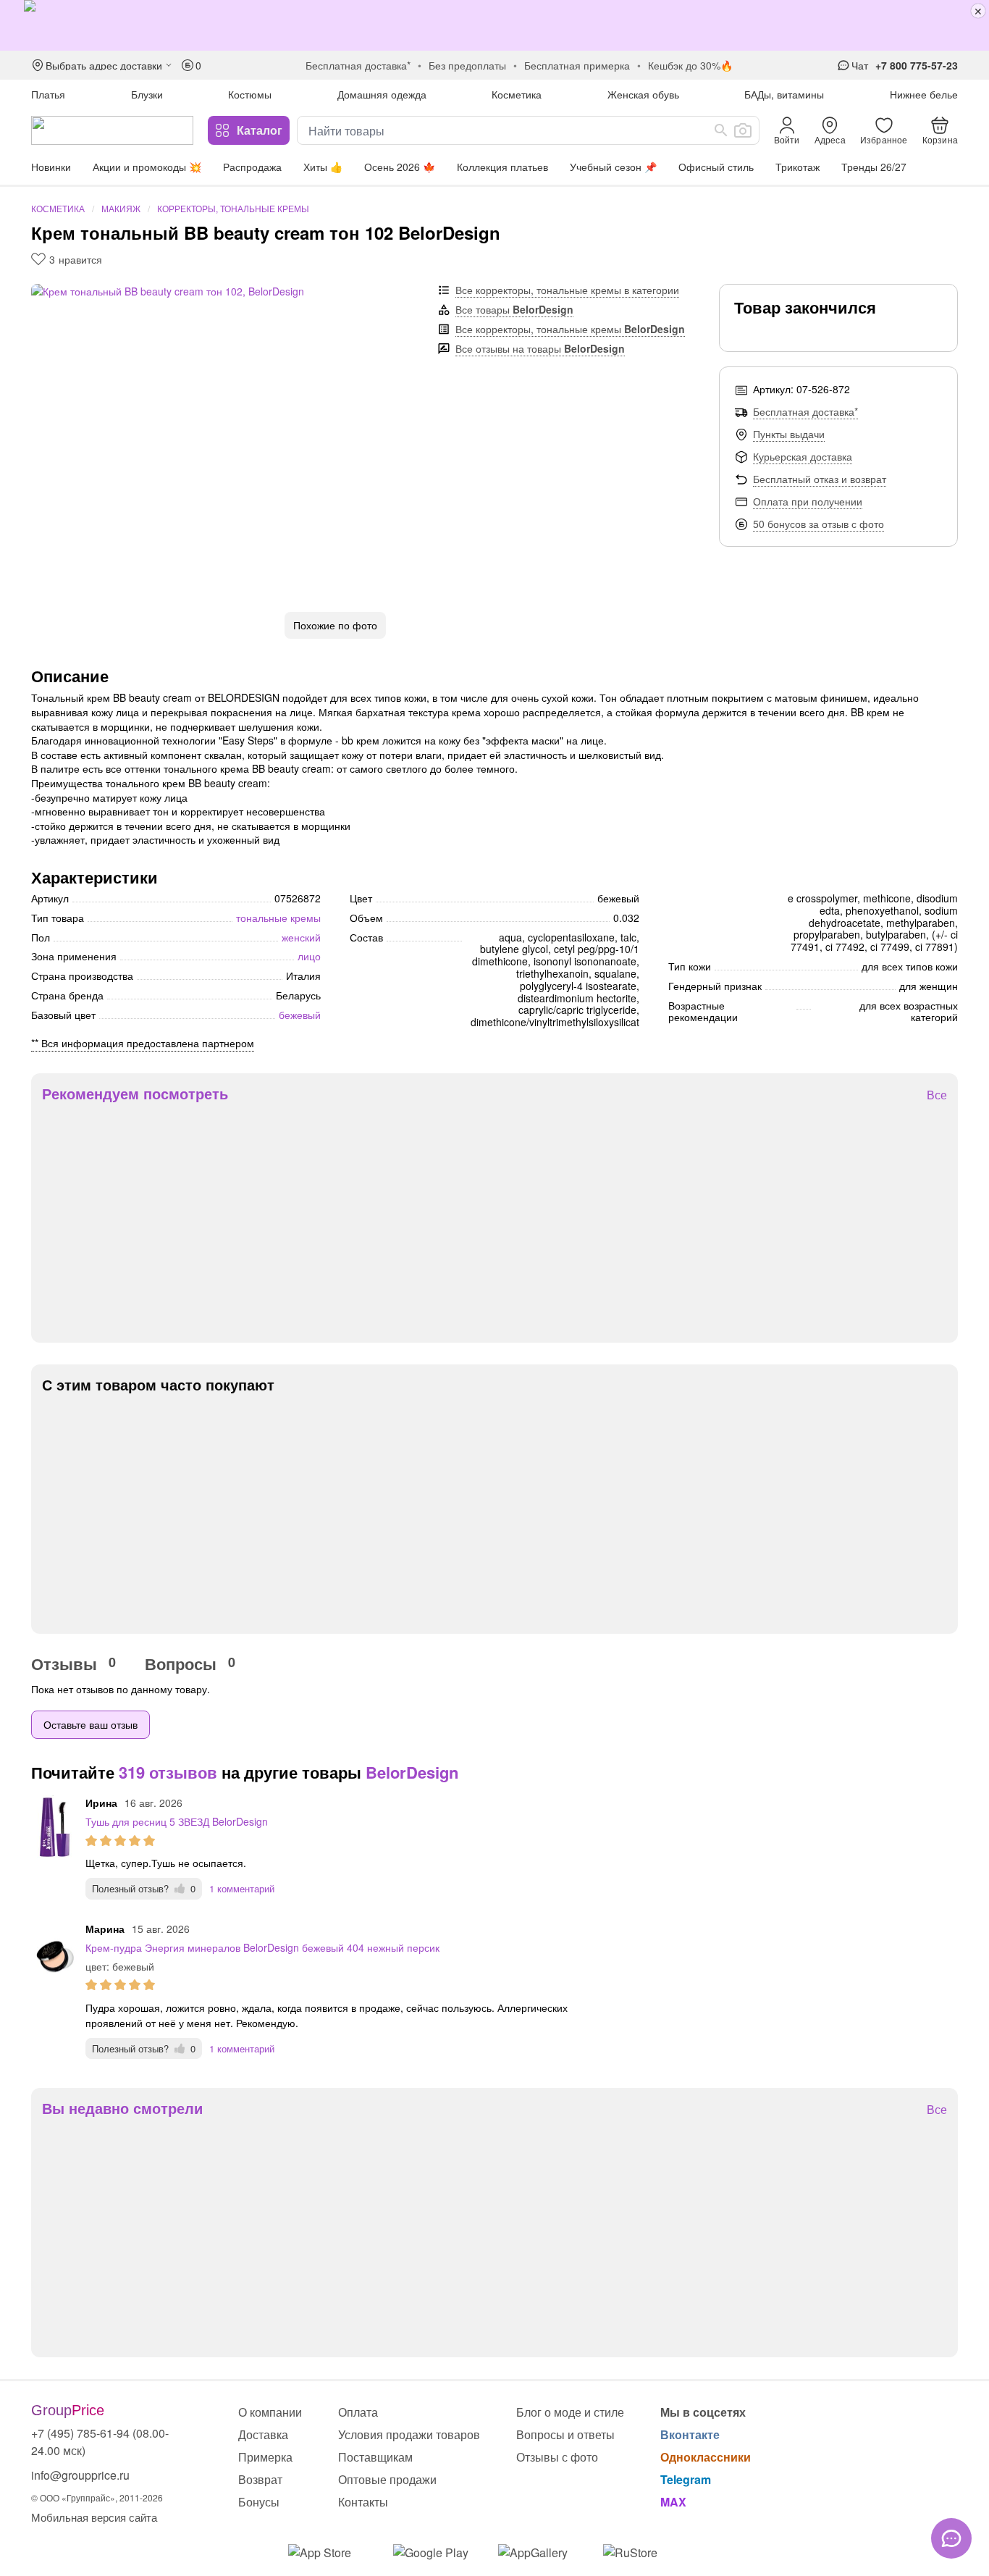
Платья (48, 94)
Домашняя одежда (382, 94)
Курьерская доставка (803, 456)
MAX (673, 2502)
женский (301, 937)
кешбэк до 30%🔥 (690, 65)
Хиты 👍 (323, 167)
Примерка (265, 2457)
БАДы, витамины (784, 94)
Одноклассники (706, 2457)
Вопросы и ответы (565, 2434)
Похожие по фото (335, 625)
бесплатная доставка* (358, 65)
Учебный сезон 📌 (613, 167)
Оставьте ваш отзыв (91, 1724)
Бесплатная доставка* (805, 411)
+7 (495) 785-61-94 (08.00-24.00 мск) (100, 2442)
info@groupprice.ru (80, 2475)
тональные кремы (278, 918)
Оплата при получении (808, 501)
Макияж (121, 208)
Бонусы (259, 2502)
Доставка (263, 2434)
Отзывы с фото (557, 2457)
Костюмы (250, 94)
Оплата (358, 2412)
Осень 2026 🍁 (400, 167)
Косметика (517, 94)
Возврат (260, 2479)
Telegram (686, 2479)
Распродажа (252, 167)
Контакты (363, 2502)
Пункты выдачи (789, 434)
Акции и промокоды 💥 (147, 167)
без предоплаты (467, 65)
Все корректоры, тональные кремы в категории (567, 290)
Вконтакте (690, 2434)
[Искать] (721, 130)
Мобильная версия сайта (94, 2517)
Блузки (147, 94)
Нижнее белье (924, 94)
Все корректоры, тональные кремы (570, 329)
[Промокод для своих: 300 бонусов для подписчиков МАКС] (494, 25)
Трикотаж (797, 167)
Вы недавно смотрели (122, 2108)
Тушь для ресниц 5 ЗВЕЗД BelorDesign (177, 1821)
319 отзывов (168, 1772)
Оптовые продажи (387, 2479)
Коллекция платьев (502, 167)
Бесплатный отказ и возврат (820, 479)
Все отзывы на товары (540, 348)
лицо (309, 956)
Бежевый (300, 1015)
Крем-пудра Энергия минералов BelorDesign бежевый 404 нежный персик (262, 1947)
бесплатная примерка (577, 65)
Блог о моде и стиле (570, 2412)
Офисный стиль (716, 167)
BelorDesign (412, 1772)
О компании (270, 2412)
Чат (860, 65)
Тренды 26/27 (874, 167)
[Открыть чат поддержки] (951, 2538)
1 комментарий (242, 1888)
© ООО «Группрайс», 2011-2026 (97, 2497)
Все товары (514, 309)
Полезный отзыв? (144, 1888)
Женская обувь (643, 94)
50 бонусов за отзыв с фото (818, 524)
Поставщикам (375, 2457)
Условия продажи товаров (409, 2434)
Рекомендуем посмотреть (135, 1094)
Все (937, 1095)
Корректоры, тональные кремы (233, 208)
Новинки (51, 167)
